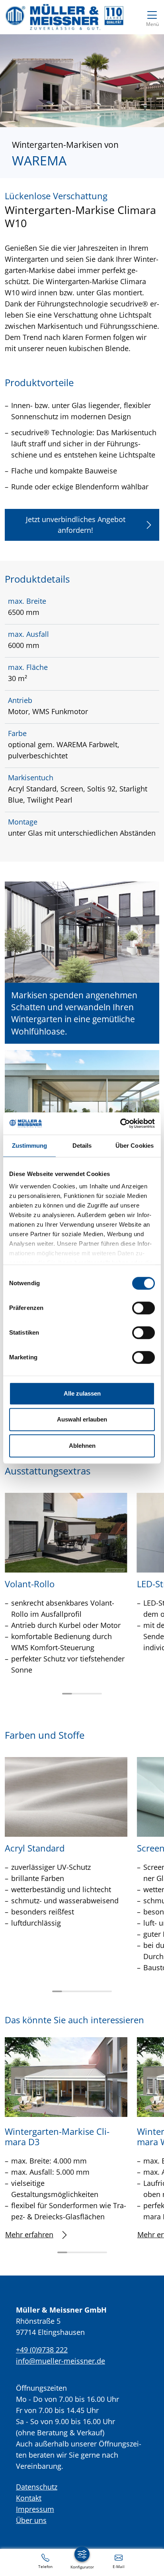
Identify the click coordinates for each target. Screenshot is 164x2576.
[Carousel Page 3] (87, 1694)
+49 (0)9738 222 (42, 2350)
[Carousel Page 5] (97, 1991)
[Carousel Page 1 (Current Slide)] (67, 1694)
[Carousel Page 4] (97, 1694)
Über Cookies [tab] (135, 1146)
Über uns (31, 2520)
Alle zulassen (82, 1393)
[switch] (143, 1308)
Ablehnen (82, 1446)
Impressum (35, 2509)
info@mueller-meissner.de (61, 2361)
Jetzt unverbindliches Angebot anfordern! (76, 525)
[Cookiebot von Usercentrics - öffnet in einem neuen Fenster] (120, 1123)
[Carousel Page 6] (107, 1991)
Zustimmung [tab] (30, 1146)
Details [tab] (82, 1146)
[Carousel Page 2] (77, 1694)
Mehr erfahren (29, 2234)
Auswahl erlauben (82, 1419)
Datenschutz (37, 2487)
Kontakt (29, 2498)
